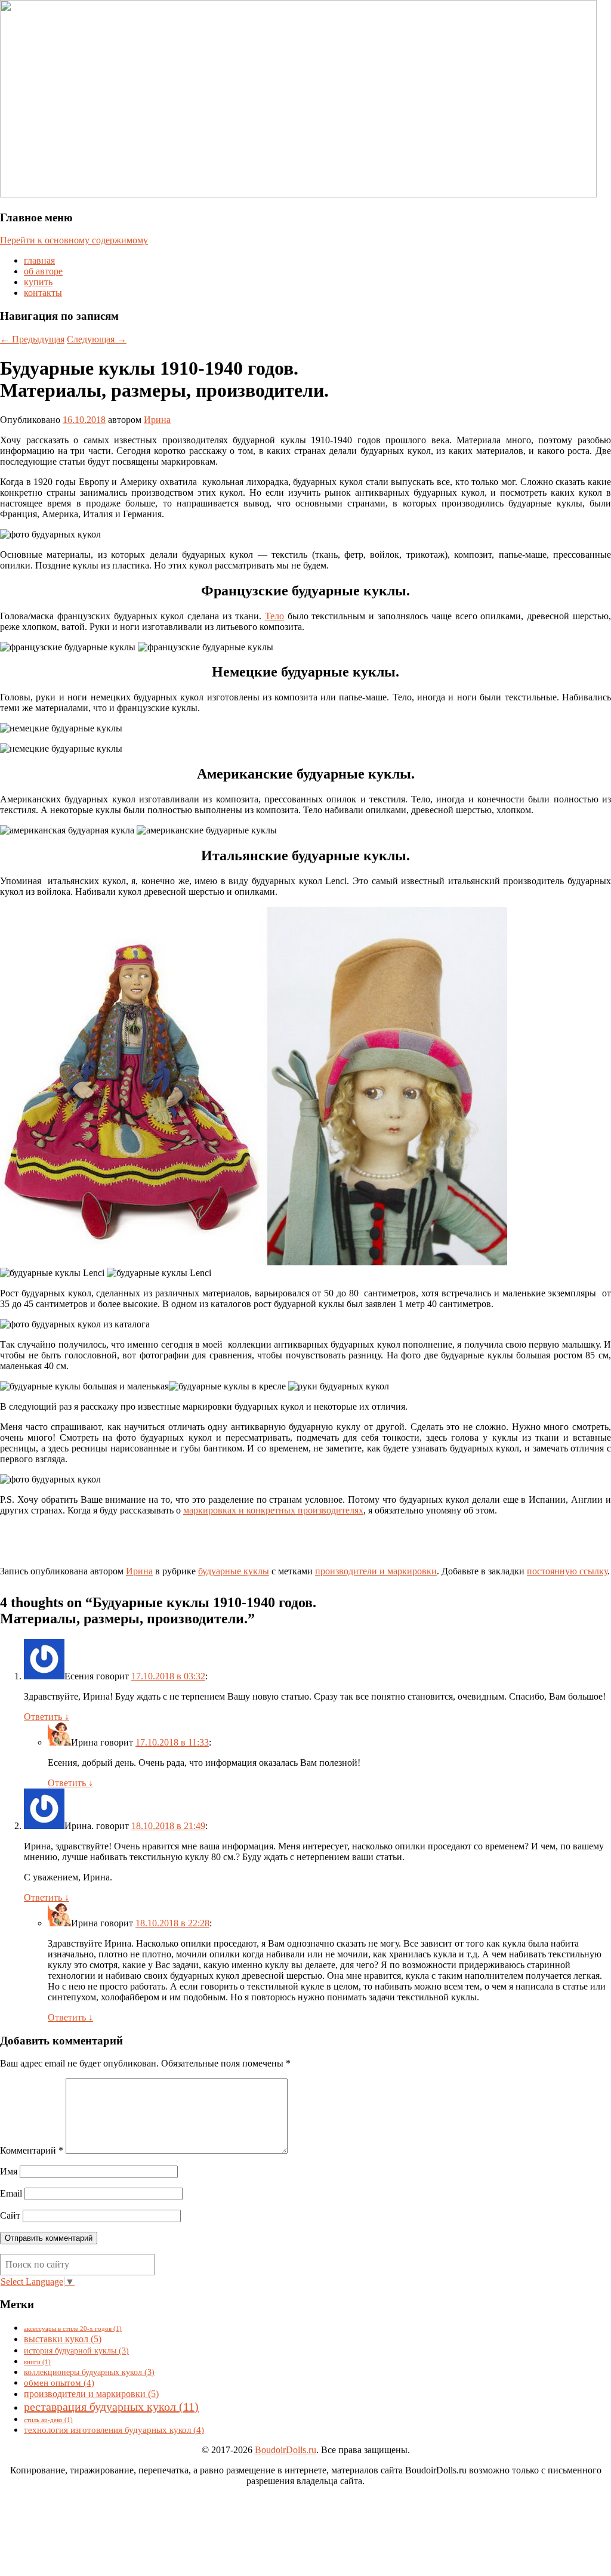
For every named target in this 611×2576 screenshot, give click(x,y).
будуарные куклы (234, 1571)
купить (38, 282)
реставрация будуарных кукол (111, 2407)
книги (37, 2362)
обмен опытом (59, 2382)
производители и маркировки (376, 1571)
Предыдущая (32, 339)
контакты (43, 293)
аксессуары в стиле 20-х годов (73, 2329)
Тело (274, 616)
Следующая (97, 339)
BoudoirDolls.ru (286, 2450)
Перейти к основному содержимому (74, 240)
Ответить (47, 1717)
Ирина (157, 420)
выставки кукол (63, 2339)
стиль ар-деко (48, 2420)
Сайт (10, 2215)
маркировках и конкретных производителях (273, 1510)
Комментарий (32, 2150)
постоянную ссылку (567, 1571)
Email (11, 2193)
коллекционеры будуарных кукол (89, 2372)
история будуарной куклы (76, 2350)
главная (39, 260)
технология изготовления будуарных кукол (114, 2430)
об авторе (43, 271)
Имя (9, 2171)
